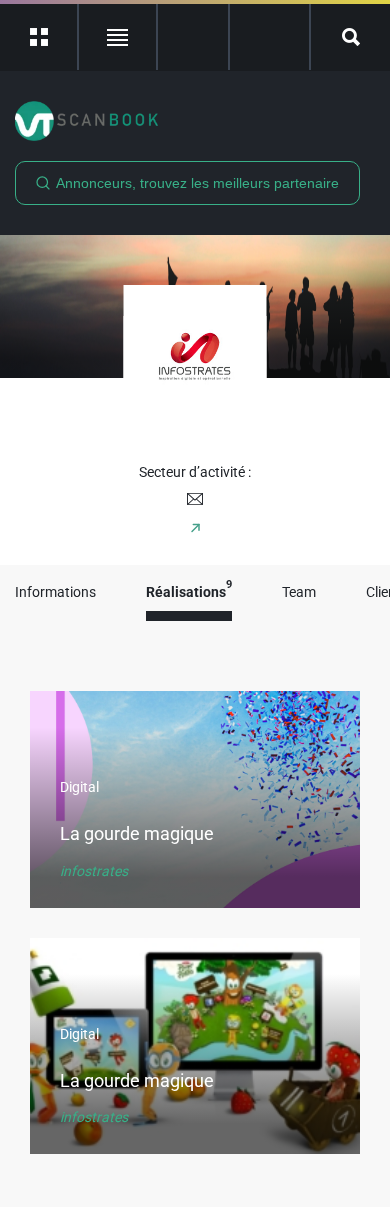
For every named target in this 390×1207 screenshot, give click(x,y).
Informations (55, 592)
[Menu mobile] (39, 37)
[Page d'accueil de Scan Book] (195, 121)
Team (299, 592)
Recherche (350, 37)
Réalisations (189, 592)
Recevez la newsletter (269, 37)
